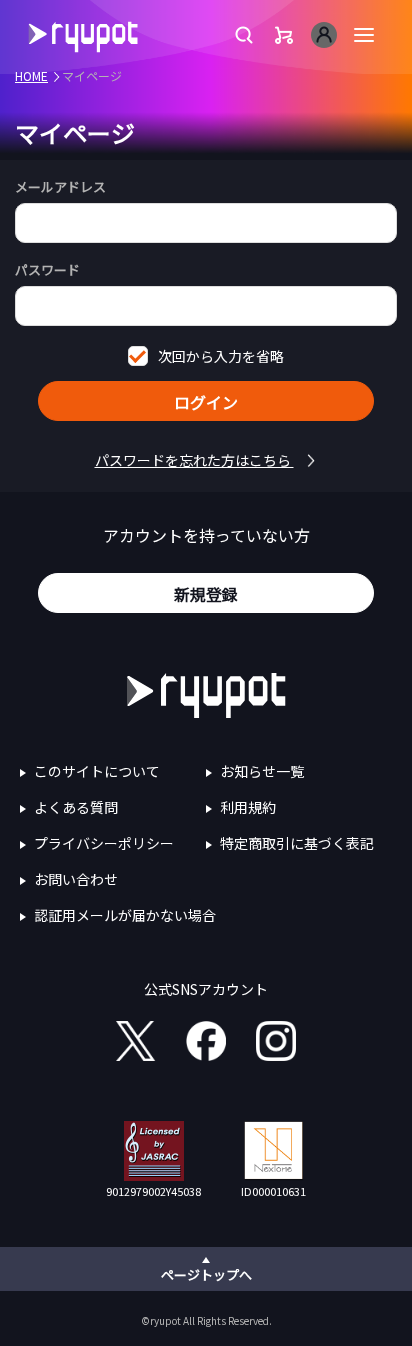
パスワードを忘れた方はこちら (194, 460)
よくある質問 (76, 807)
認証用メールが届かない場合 (125, 915)
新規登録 (206, 594)
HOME (31, 75)
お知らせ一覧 (262, 771)
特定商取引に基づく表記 (297, 843)
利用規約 (248, 807)
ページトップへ (206, 1274)
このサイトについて (97, 771)
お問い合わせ (76, 879)
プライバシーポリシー (104, 843)
